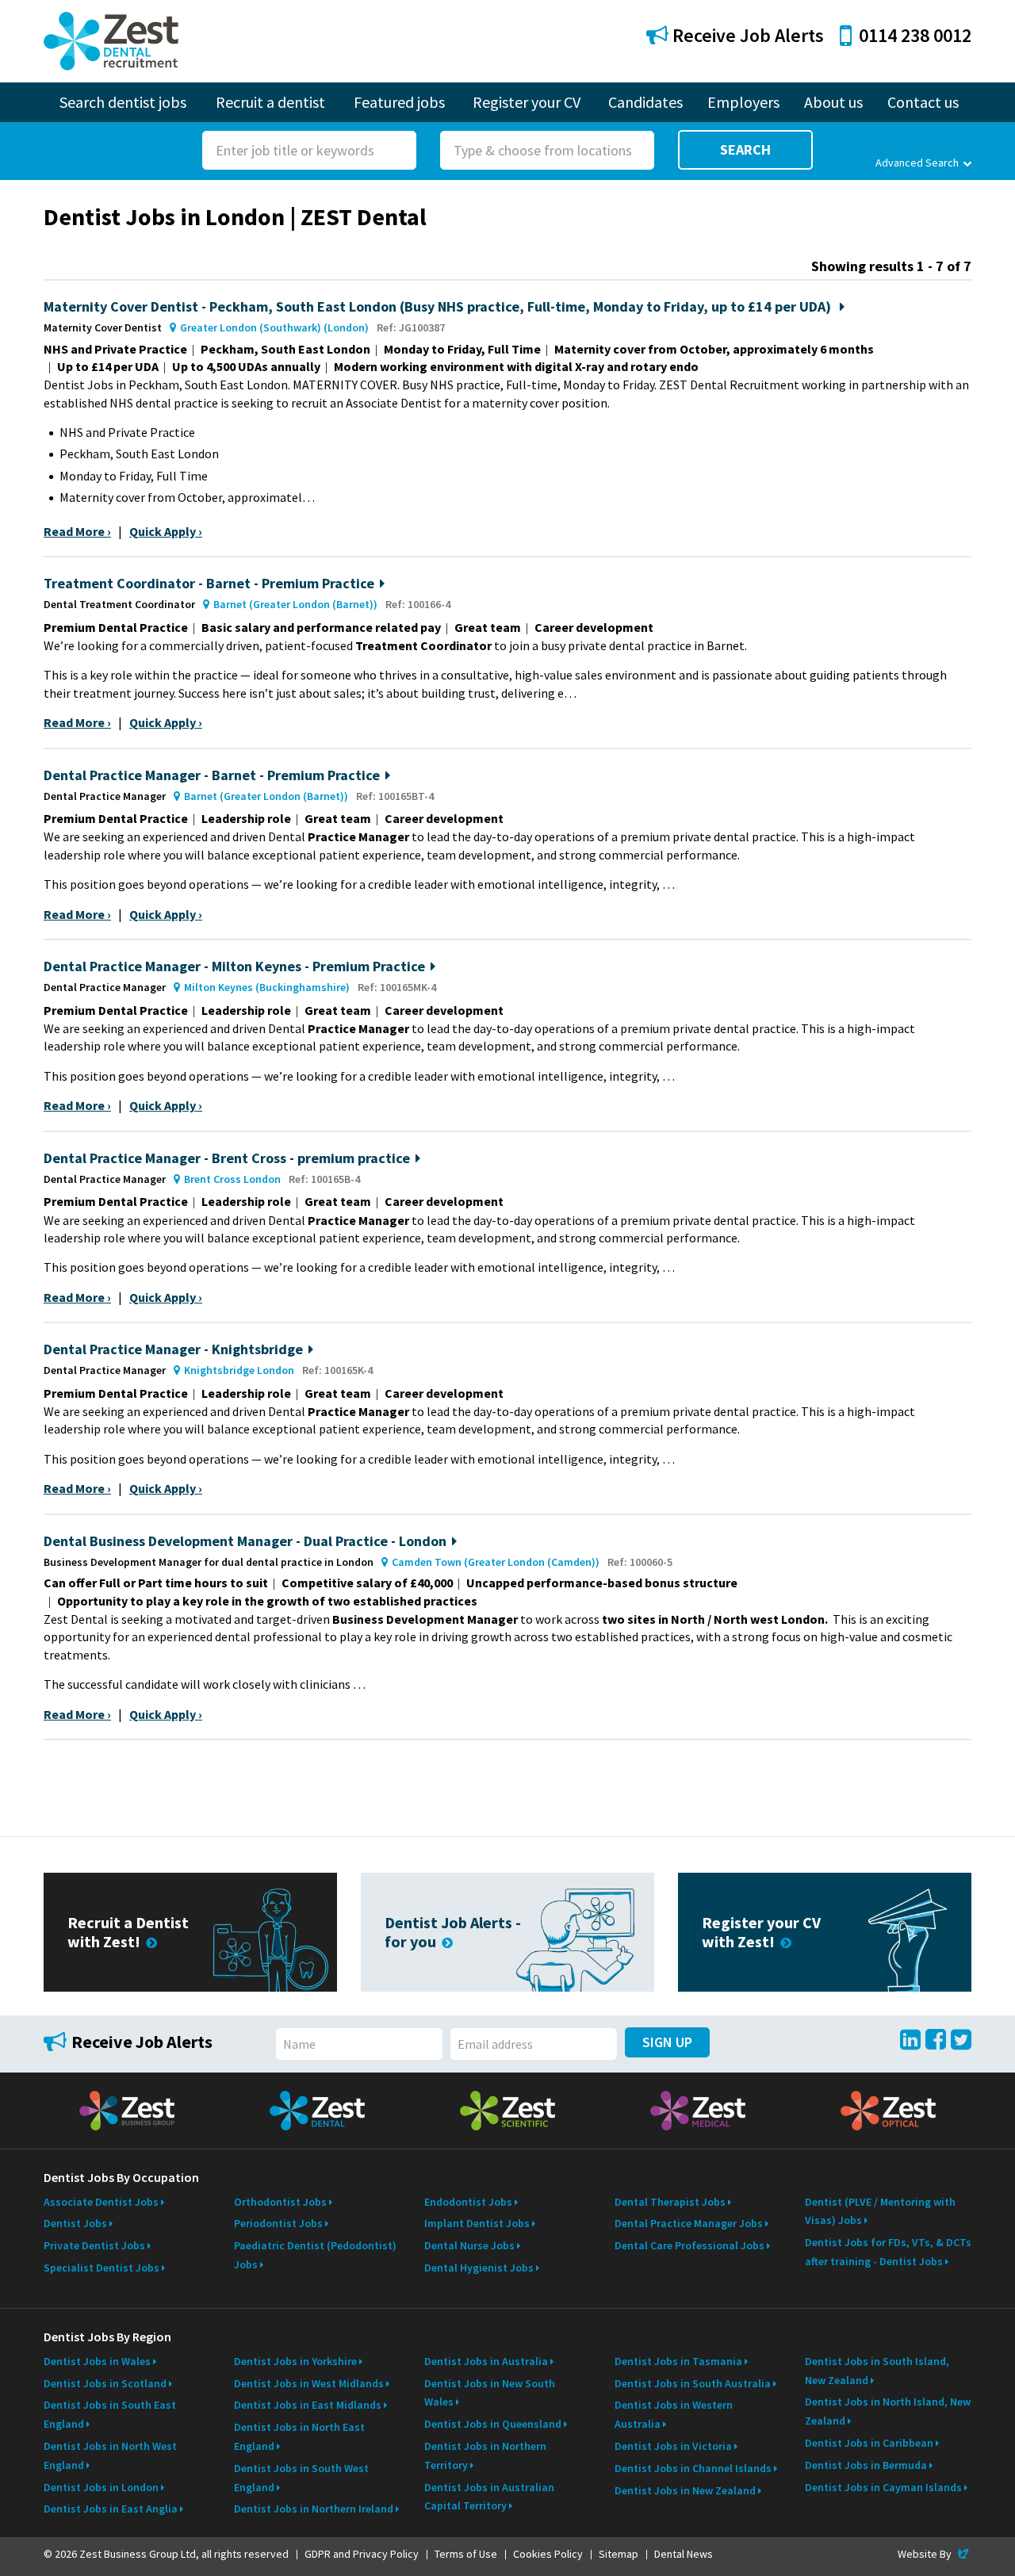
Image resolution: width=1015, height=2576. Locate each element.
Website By (935, 2554)
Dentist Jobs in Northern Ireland (314, 2509)
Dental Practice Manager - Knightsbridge (173, 1349)
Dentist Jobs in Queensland (493, 2424)
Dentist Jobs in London (101, 2487)
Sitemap (619, 2554)
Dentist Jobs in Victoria (673, 2446)
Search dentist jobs (123, 102)
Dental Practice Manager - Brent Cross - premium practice (227, 1158)
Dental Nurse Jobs (469, 2245)
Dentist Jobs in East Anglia (111, 2509)
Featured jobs (399, 102)
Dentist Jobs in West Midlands (309, 2383)
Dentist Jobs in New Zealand (685, 2490)
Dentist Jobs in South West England (301, 2478)
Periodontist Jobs (278, 2223)
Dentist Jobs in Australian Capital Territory (489, 2497)
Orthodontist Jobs (280, 2202)
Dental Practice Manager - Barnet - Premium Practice (212, 775)
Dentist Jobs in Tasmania (678, 2361)
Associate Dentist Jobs (101, 2202)
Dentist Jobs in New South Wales (490, 2393)
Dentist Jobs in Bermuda (866, 2465)
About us (833, 102)
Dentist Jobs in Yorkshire (295, 2361)
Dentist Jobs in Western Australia (674, 2414)
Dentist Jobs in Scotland (105, 2383)
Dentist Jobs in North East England (299, 2436)
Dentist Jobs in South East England (110, 2414)
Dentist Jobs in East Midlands (308, 2405)
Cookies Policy (548, 2554)
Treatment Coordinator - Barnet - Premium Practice (209, 583)
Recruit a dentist (270, 102)
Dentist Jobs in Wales (97, 2361)
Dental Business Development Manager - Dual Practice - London (245, 1541)
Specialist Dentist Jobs (101, 2268)
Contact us (923, 102)
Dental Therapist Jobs (670, 2202)
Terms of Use (466, 2554)
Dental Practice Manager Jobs (689, 2223)
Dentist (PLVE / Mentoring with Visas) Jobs (880, 2211)
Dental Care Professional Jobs (689, 2245)
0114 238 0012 (915, 35)
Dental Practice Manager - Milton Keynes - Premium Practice (234, 966)
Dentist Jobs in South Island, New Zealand (877, 2371)
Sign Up (667, 2042)
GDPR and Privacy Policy (362, 2554)
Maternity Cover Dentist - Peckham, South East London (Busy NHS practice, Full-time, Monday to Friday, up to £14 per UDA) (439, 306)
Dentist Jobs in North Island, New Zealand (888, 2411)
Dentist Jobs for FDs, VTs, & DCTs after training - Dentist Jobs (888, 2252)
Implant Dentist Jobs (477, 2223)
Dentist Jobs (75, 2223)
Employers (743, 102)
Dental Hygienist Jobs (479, 2268)
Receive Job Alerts (746, 35)
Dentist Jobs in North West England (110, 2455)
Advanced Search (917, 163)
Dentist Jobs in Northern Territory (485, 2455)
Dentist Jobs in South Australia (693, 2383)
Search (745, 149)
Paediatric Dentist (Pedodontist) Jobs (315, 2255)
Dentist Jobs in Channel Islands (693, 2468)
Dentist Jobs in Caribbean (869, 2443)
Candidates (645, 102)
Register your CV (527, 102)
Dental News (684, 2554)
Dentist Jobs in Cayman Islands (883, 2487)
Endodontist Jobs (468, 2202)
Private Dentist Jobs (94, 2245)
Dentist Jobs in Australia (486, 2361)
